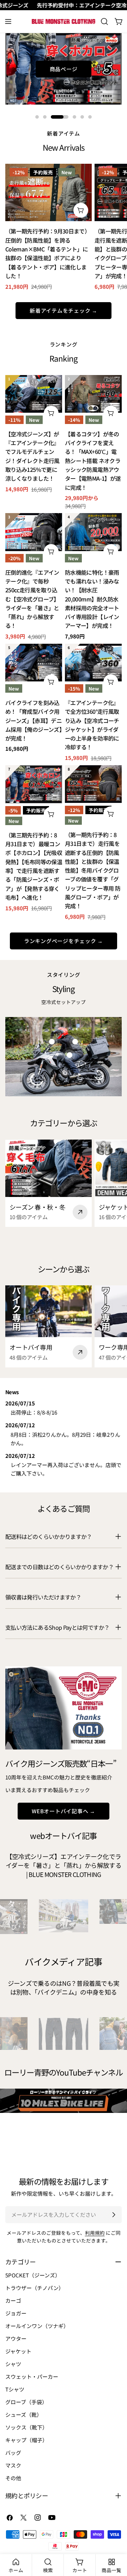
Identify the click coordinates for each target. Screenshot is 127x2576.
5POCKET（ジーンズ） (33, 2275)
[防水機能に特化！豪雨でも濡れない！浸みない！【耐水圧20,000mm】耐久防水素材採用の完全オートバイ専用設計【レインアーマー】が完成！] (93, 532)
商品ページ (64, 69)
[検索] (104, 21)
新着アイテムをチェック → (64, 310)
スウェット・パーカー (32, 2377)
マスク (13, 2465)
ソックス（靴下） (26, 2427)
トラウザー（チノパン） (35, 2288)
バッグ (13, 2453)
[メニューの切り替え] (8, 21)
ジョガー (16, 2313)
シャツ (13, 2364)
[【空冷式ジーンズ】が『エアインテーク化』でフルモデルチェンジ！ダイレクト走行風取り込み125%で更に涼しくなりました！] (34, 394)
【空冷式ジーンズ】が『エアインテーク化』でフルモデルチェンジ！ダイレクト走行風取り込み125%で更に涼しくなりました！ (32, 456)
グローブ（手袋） (26, 2402)
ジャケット (18, 2351)
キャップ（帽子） (26, 2440)
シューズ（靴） (24, 2415)
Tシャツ (15, 2389)
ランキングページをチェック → (64, 941)
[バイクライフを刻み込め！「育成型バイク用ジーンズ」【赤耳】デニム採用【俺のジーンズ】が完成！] (34, 663)
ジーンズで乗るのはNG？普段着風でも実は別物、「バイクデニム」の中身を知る (64, 1988)
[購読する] (114, 2215)
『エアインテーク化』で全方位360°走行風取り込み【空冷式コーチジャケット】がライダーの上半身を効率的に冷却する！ (92, 725)
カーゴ (13, 2300)
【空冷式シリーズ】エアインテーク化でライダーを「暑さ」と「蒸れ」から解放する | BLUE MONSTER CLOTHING (64, 1865)
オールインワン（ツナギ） (37, 2326)
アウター (16, 2338)
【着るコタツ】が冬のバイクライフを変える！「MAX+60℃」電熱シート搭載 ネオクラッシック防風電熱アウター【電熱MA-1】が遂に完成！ (93, 461)
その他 (13, 2478)
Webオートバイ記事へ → (64, 1811)
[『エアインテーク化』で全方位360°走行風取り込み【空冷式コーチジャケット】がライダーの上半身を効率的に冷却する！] (93, 663)
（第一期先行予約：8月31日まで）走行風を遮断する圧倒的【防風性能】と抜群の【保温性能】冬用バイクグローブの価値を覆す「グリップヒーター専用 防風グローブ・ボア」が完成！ (93, 870)
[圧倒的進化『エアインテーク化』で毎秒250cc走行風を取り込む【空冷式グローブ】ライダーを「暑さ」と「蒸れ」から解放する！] (34, 532)
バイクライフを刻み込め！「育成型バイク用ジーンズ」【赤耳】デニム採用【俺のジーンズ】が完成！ (34, 721)
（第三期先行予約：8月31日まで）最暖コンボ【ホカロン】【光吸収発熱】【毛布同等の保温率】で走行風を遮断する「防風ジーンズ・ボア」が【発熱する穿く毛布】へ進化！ (34, 866)
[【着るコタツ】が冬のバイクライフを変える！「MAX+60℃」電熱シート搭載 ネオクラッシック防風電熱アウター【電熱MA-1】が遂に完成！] (93, 394)
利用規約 (95, 2233)
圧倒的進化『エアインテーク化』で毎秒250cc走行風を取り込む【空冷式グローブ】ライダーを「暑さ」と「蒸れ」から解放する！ (32, 599)
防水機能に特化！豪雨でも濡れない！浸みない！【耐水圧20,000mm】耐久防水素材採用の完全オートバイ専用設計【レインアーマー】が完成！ (92, 599)
